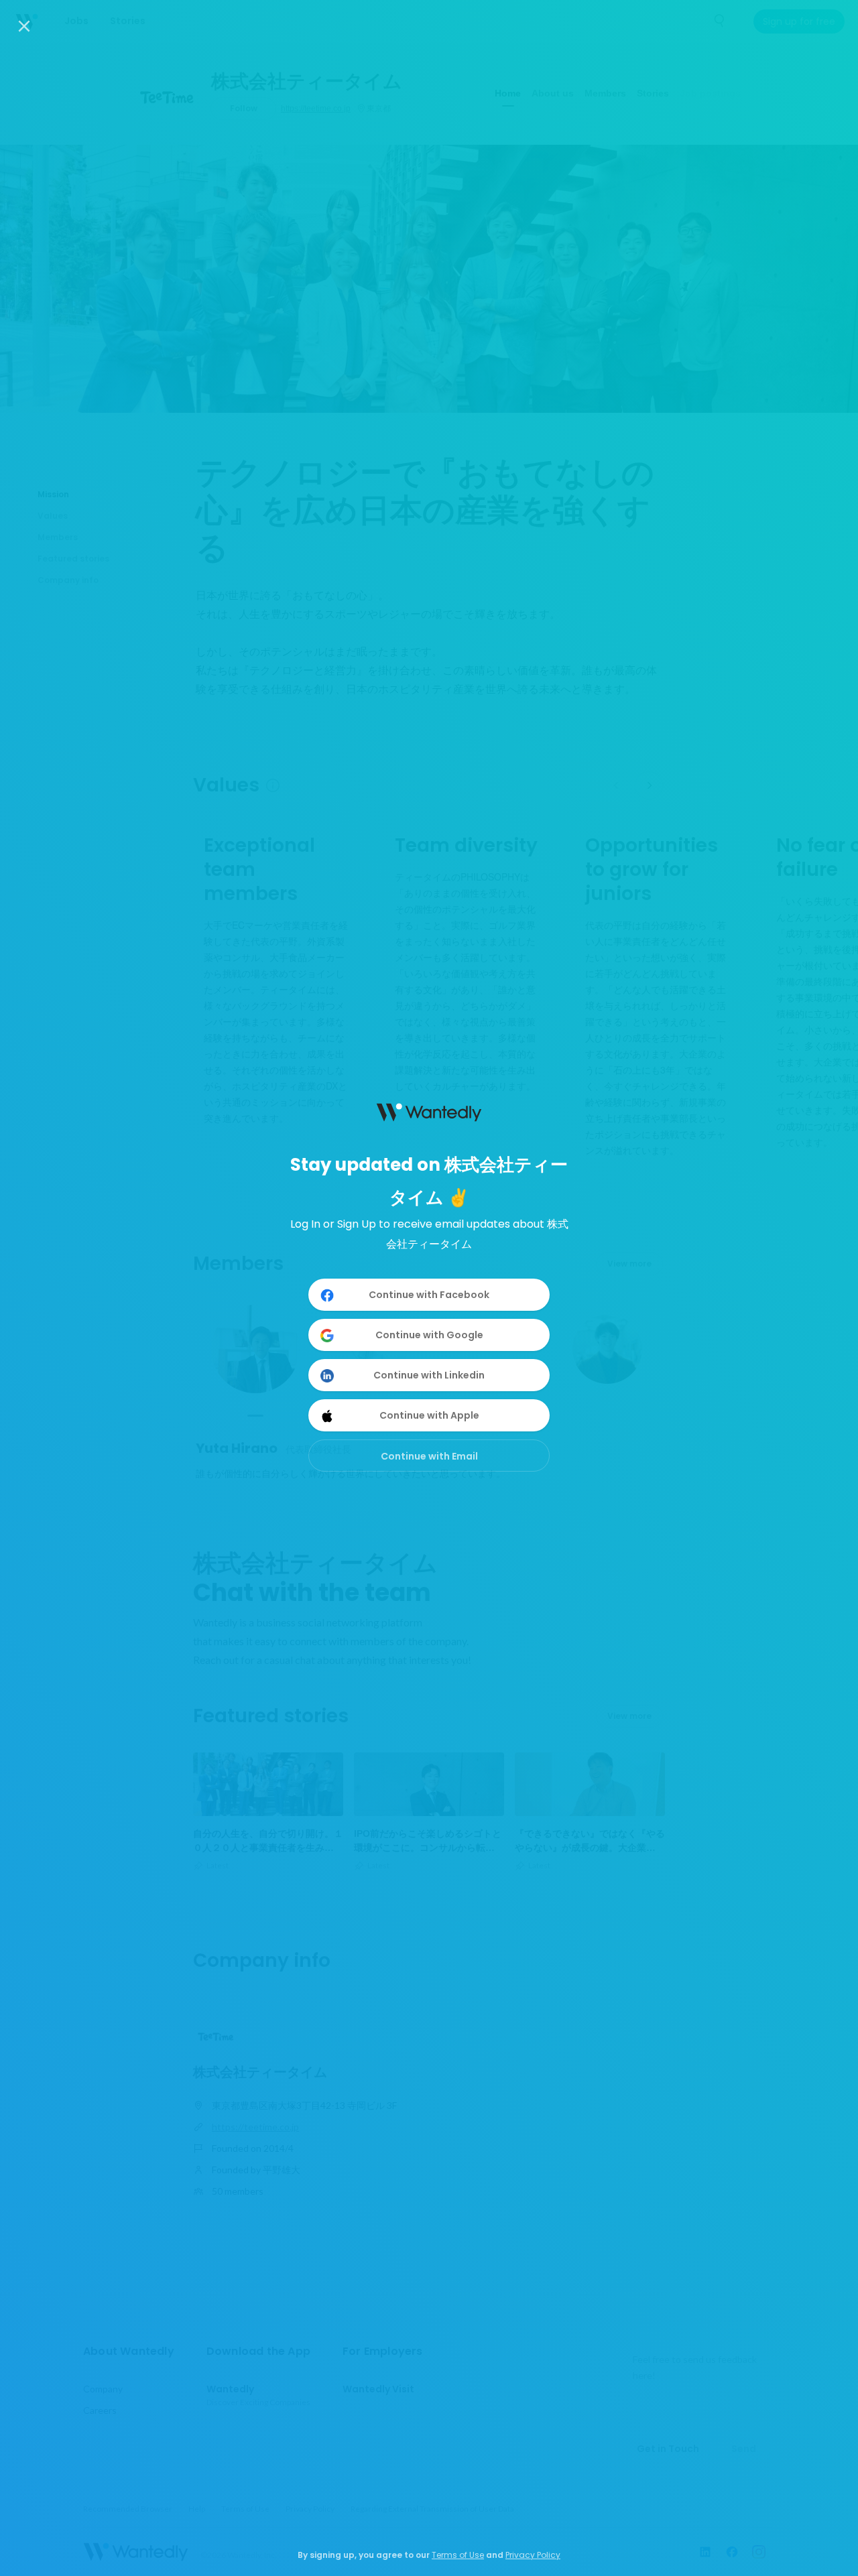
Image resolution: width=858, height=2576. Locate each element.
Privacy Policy (533, 2555)
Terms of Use (458, 2555)
